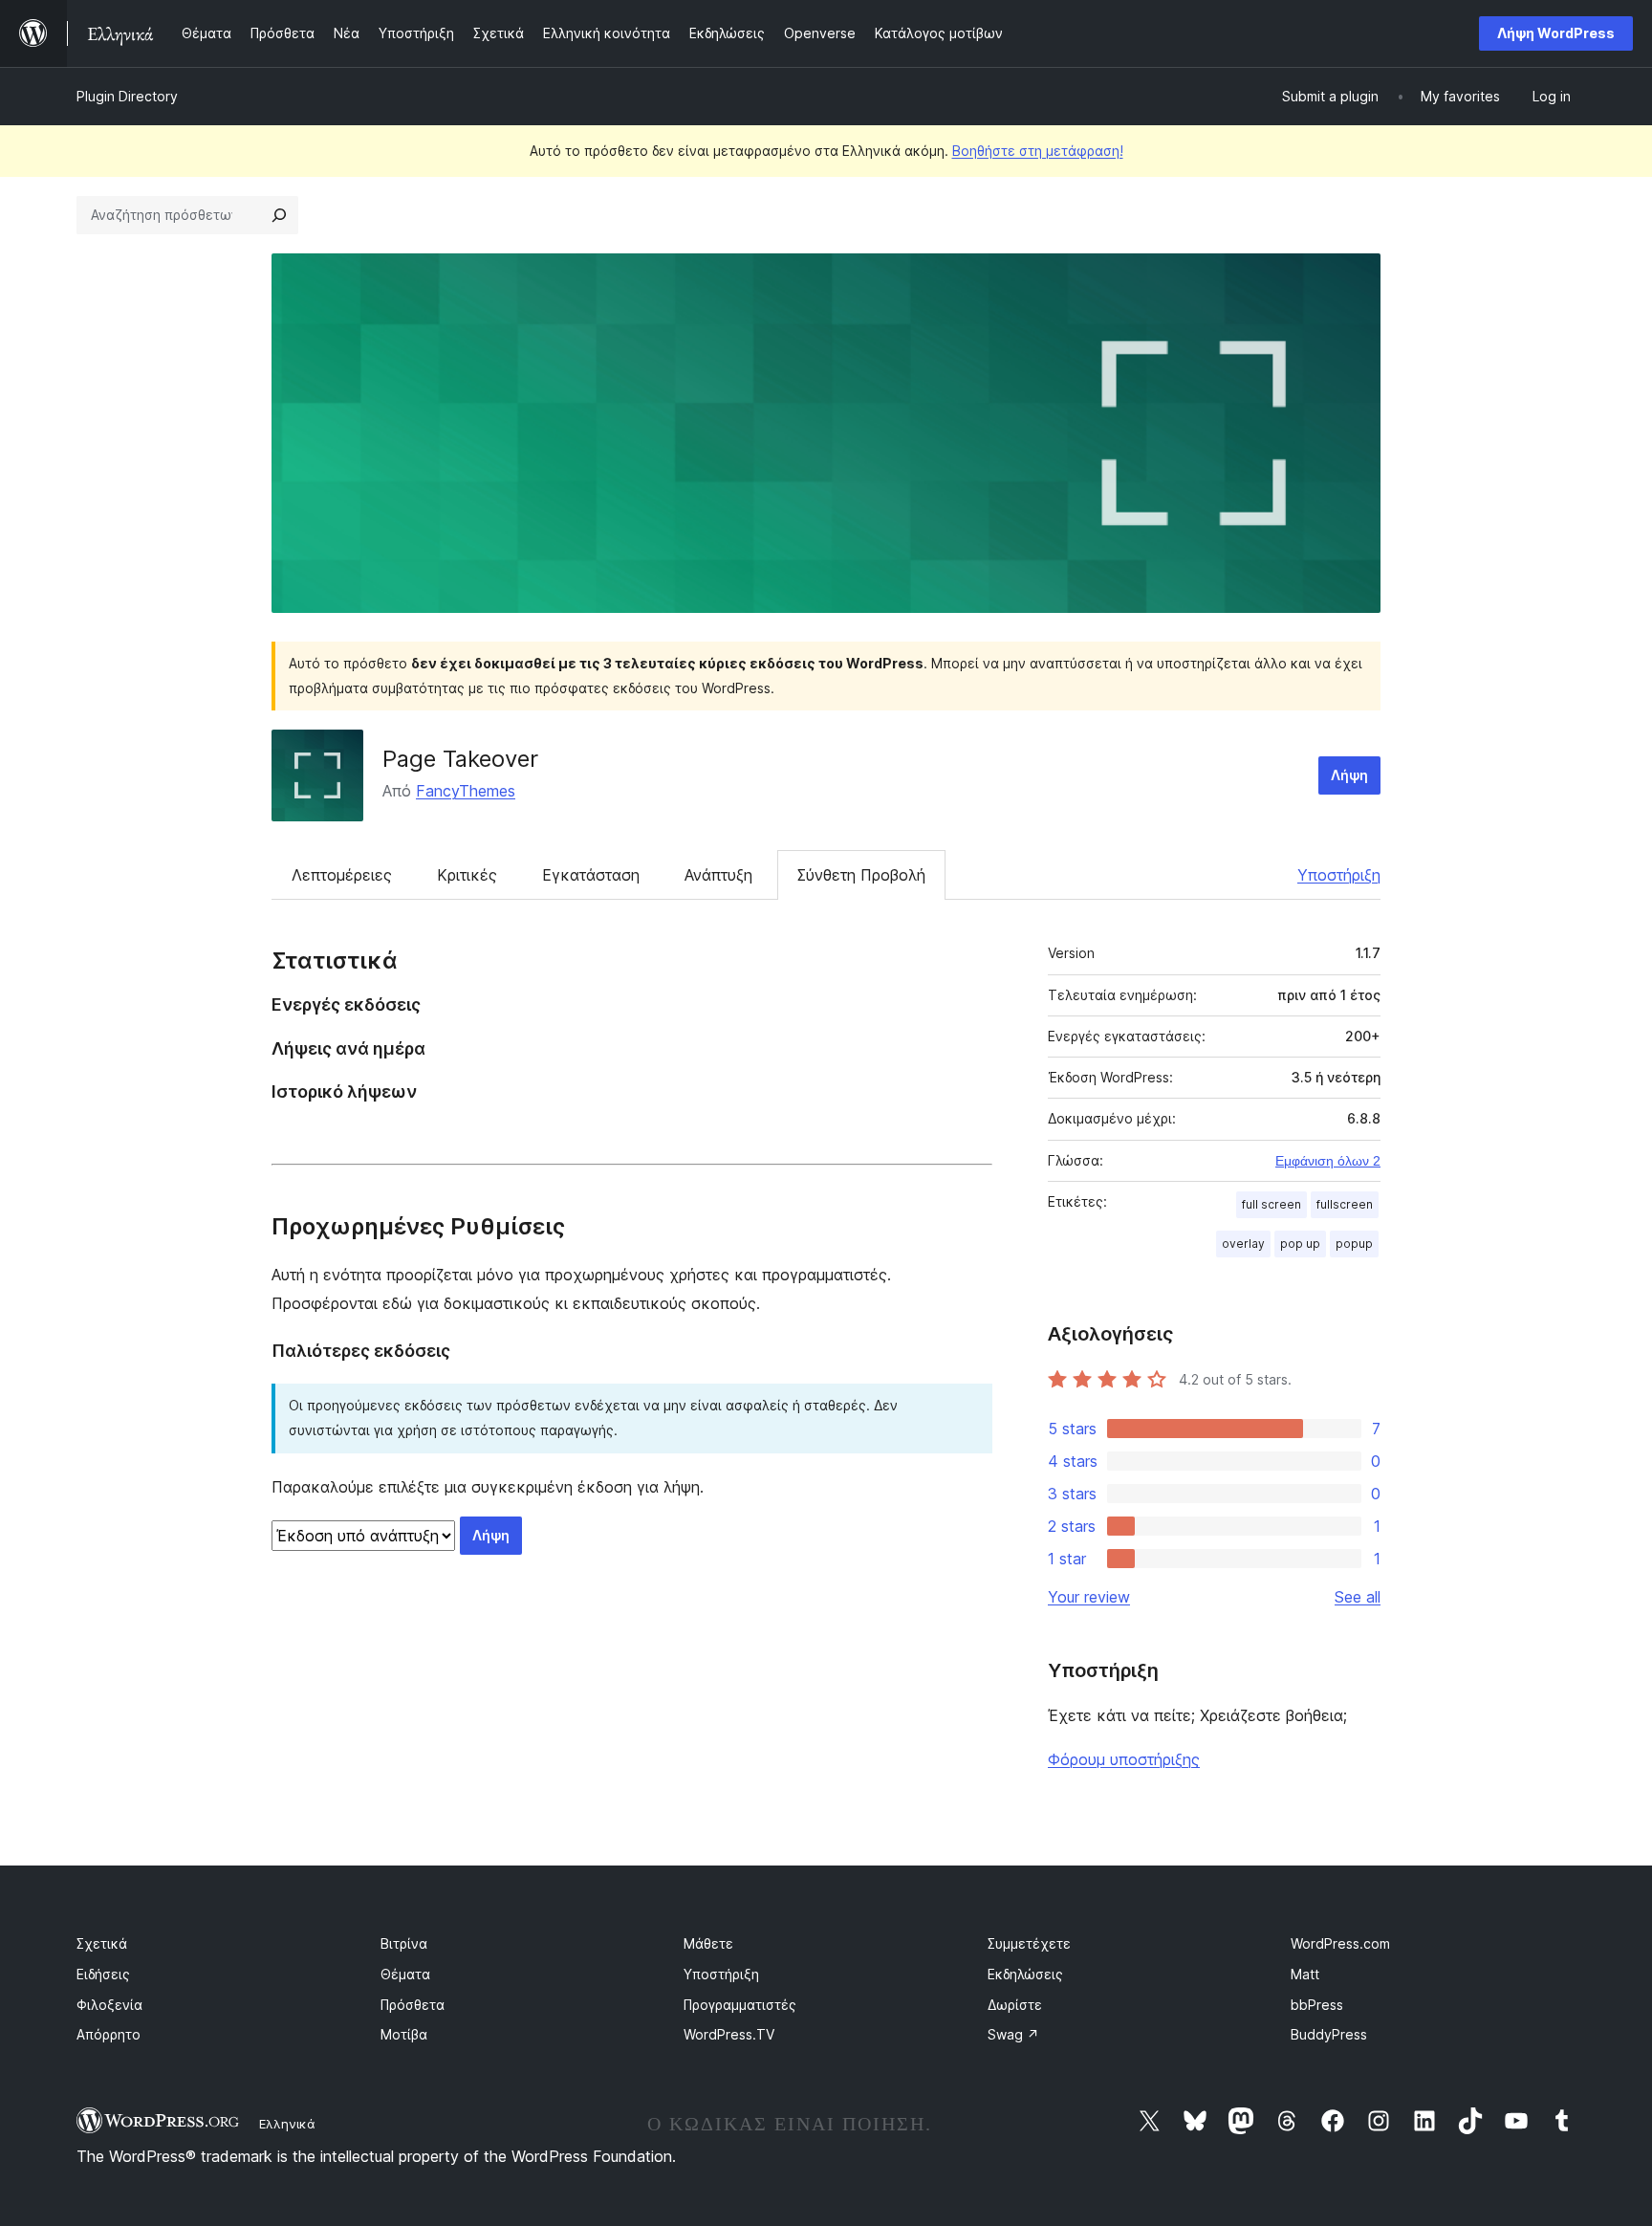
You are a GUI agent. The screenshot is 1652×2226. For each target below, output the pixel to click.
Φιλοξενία (109, 2005)
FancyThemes (466, 791)
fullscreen (1345, 1204)
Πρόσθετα (413, 2005)
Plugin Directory (127, 96)
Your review (1089, 1597)
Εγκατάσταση (591, 875)
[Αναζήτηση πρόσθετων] (279, 215)
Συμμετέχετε (1029, 1943)
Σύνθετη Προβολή (861, 875)
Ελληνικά (287, 2124)
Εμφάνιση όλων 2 (1328, 1161)
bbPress (1317, 2005)
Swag (1013, 2034)
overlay (1243, 1244)
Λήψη (1349, 775)
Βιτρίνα (404, 1943)
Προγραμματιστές (740, 2005)
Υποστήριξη (1339, 875)
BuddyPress (1329, 2034)
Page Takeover (460, 759)
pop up (1300, 1244)
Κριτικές (467, 875)
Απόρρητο (109, 2034)
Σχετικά (102, 1943)
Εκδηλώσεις (1025, 1974)
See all (1358, 1597)
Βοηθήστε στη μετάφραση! (1038, 151)
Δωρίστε (1015, 2005)
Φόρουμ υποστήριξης (1124, 1759)
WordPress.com (1340, 1943)
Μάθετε (708, 1943)
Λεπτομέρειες (342, 875)
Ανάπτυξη (718, 875)
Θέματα (405, 1974)
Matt (1305, 1974)
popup (1354, 1244)
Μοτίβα (404, 2034)
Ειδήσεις (103, 1974)
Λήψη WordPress (1556, 33)
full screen (1272, 1204)
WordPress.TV (729, 2034)
